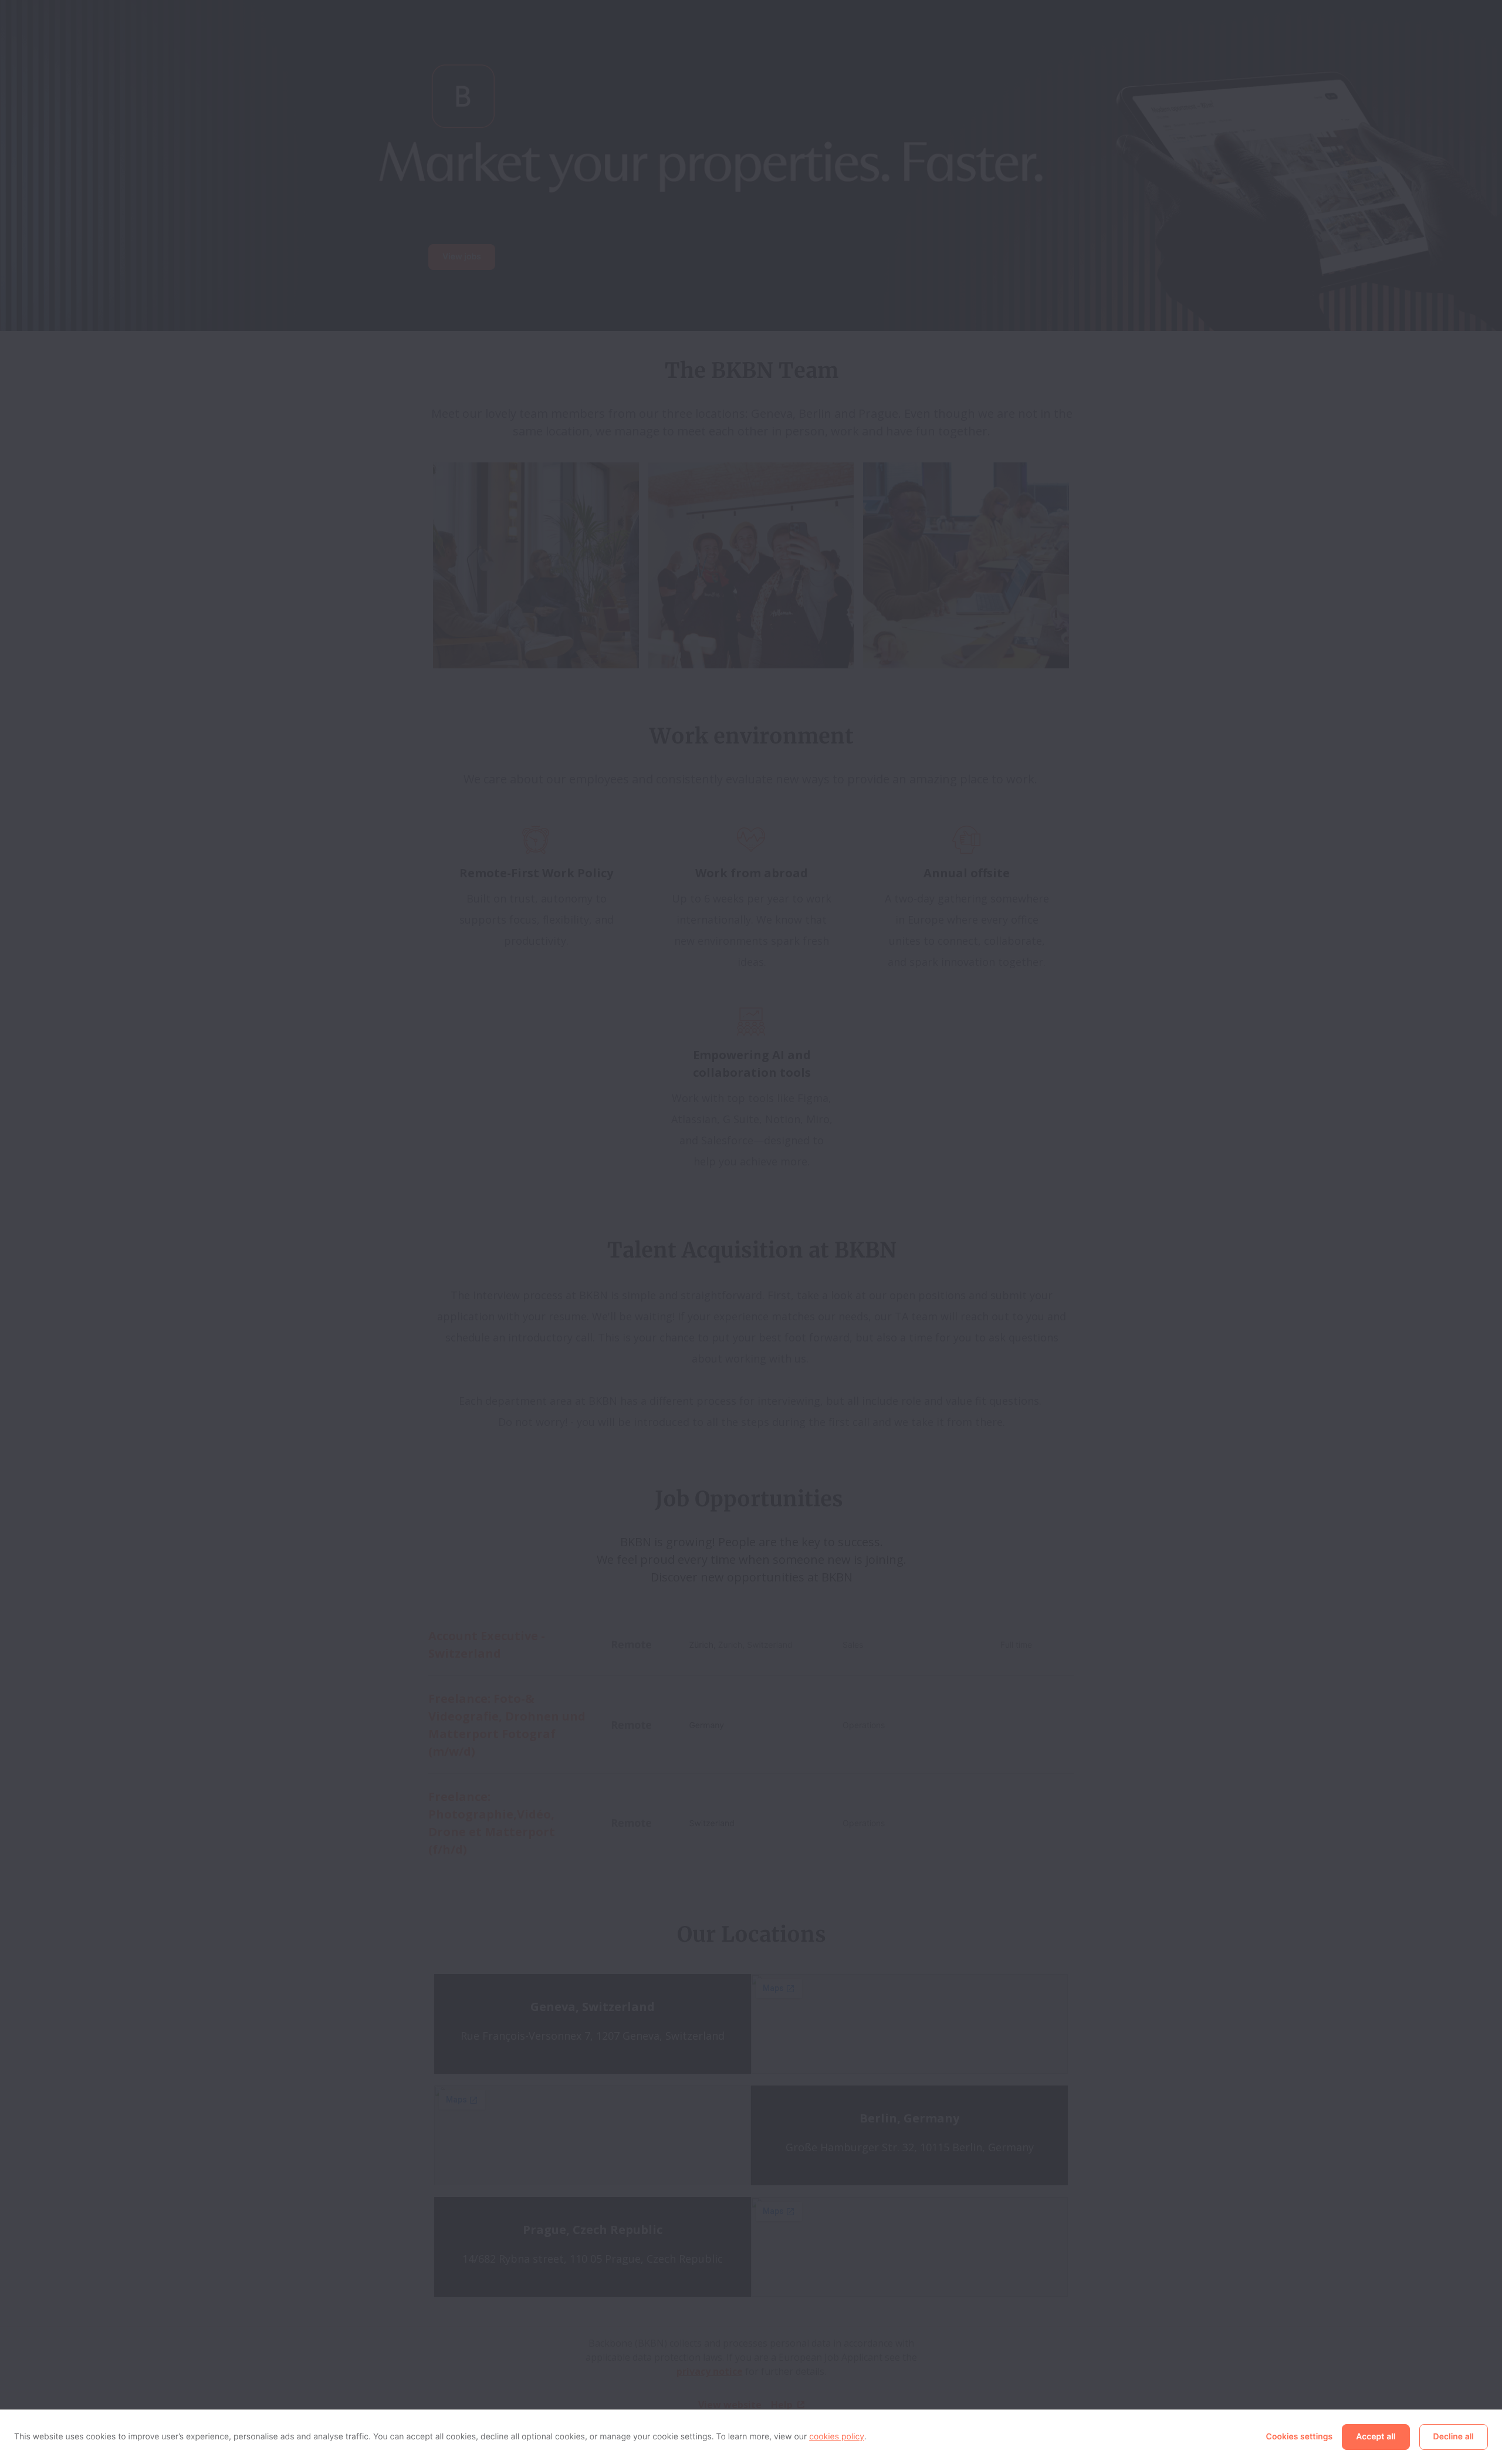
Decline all (1454, 2437)
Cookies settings (1300, 2437)
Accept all (1376, 2437)
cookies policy (837, 2437)
